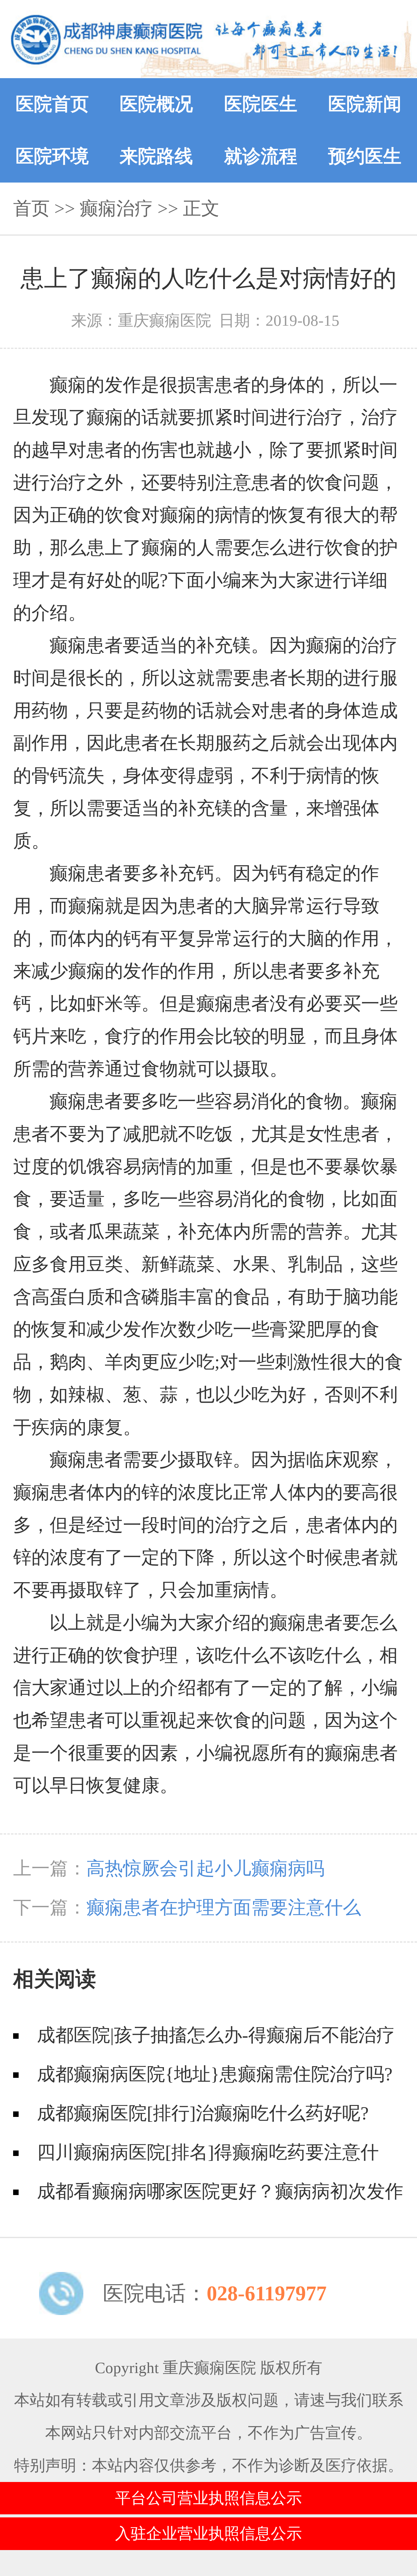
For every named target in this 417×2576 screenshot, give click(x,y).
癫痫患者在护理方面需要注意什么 (224, 1908)
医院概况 (156, 104)
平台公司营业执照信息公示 (209, 2498)
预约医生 (365, 156)
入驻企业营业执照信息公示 (209, 2533)
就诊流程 (261, 156)
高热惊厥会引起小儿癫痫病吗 (205, 1868)
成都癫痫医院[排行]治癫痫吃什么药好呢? (203, 2113)
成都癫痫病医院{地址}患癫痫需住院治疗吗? (215, 2074)
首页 (31, 208)
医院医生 (261, 104)
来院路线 (156, 156)
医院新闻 (365, 104)
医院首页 (52, 104)
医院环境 (52, 156)
